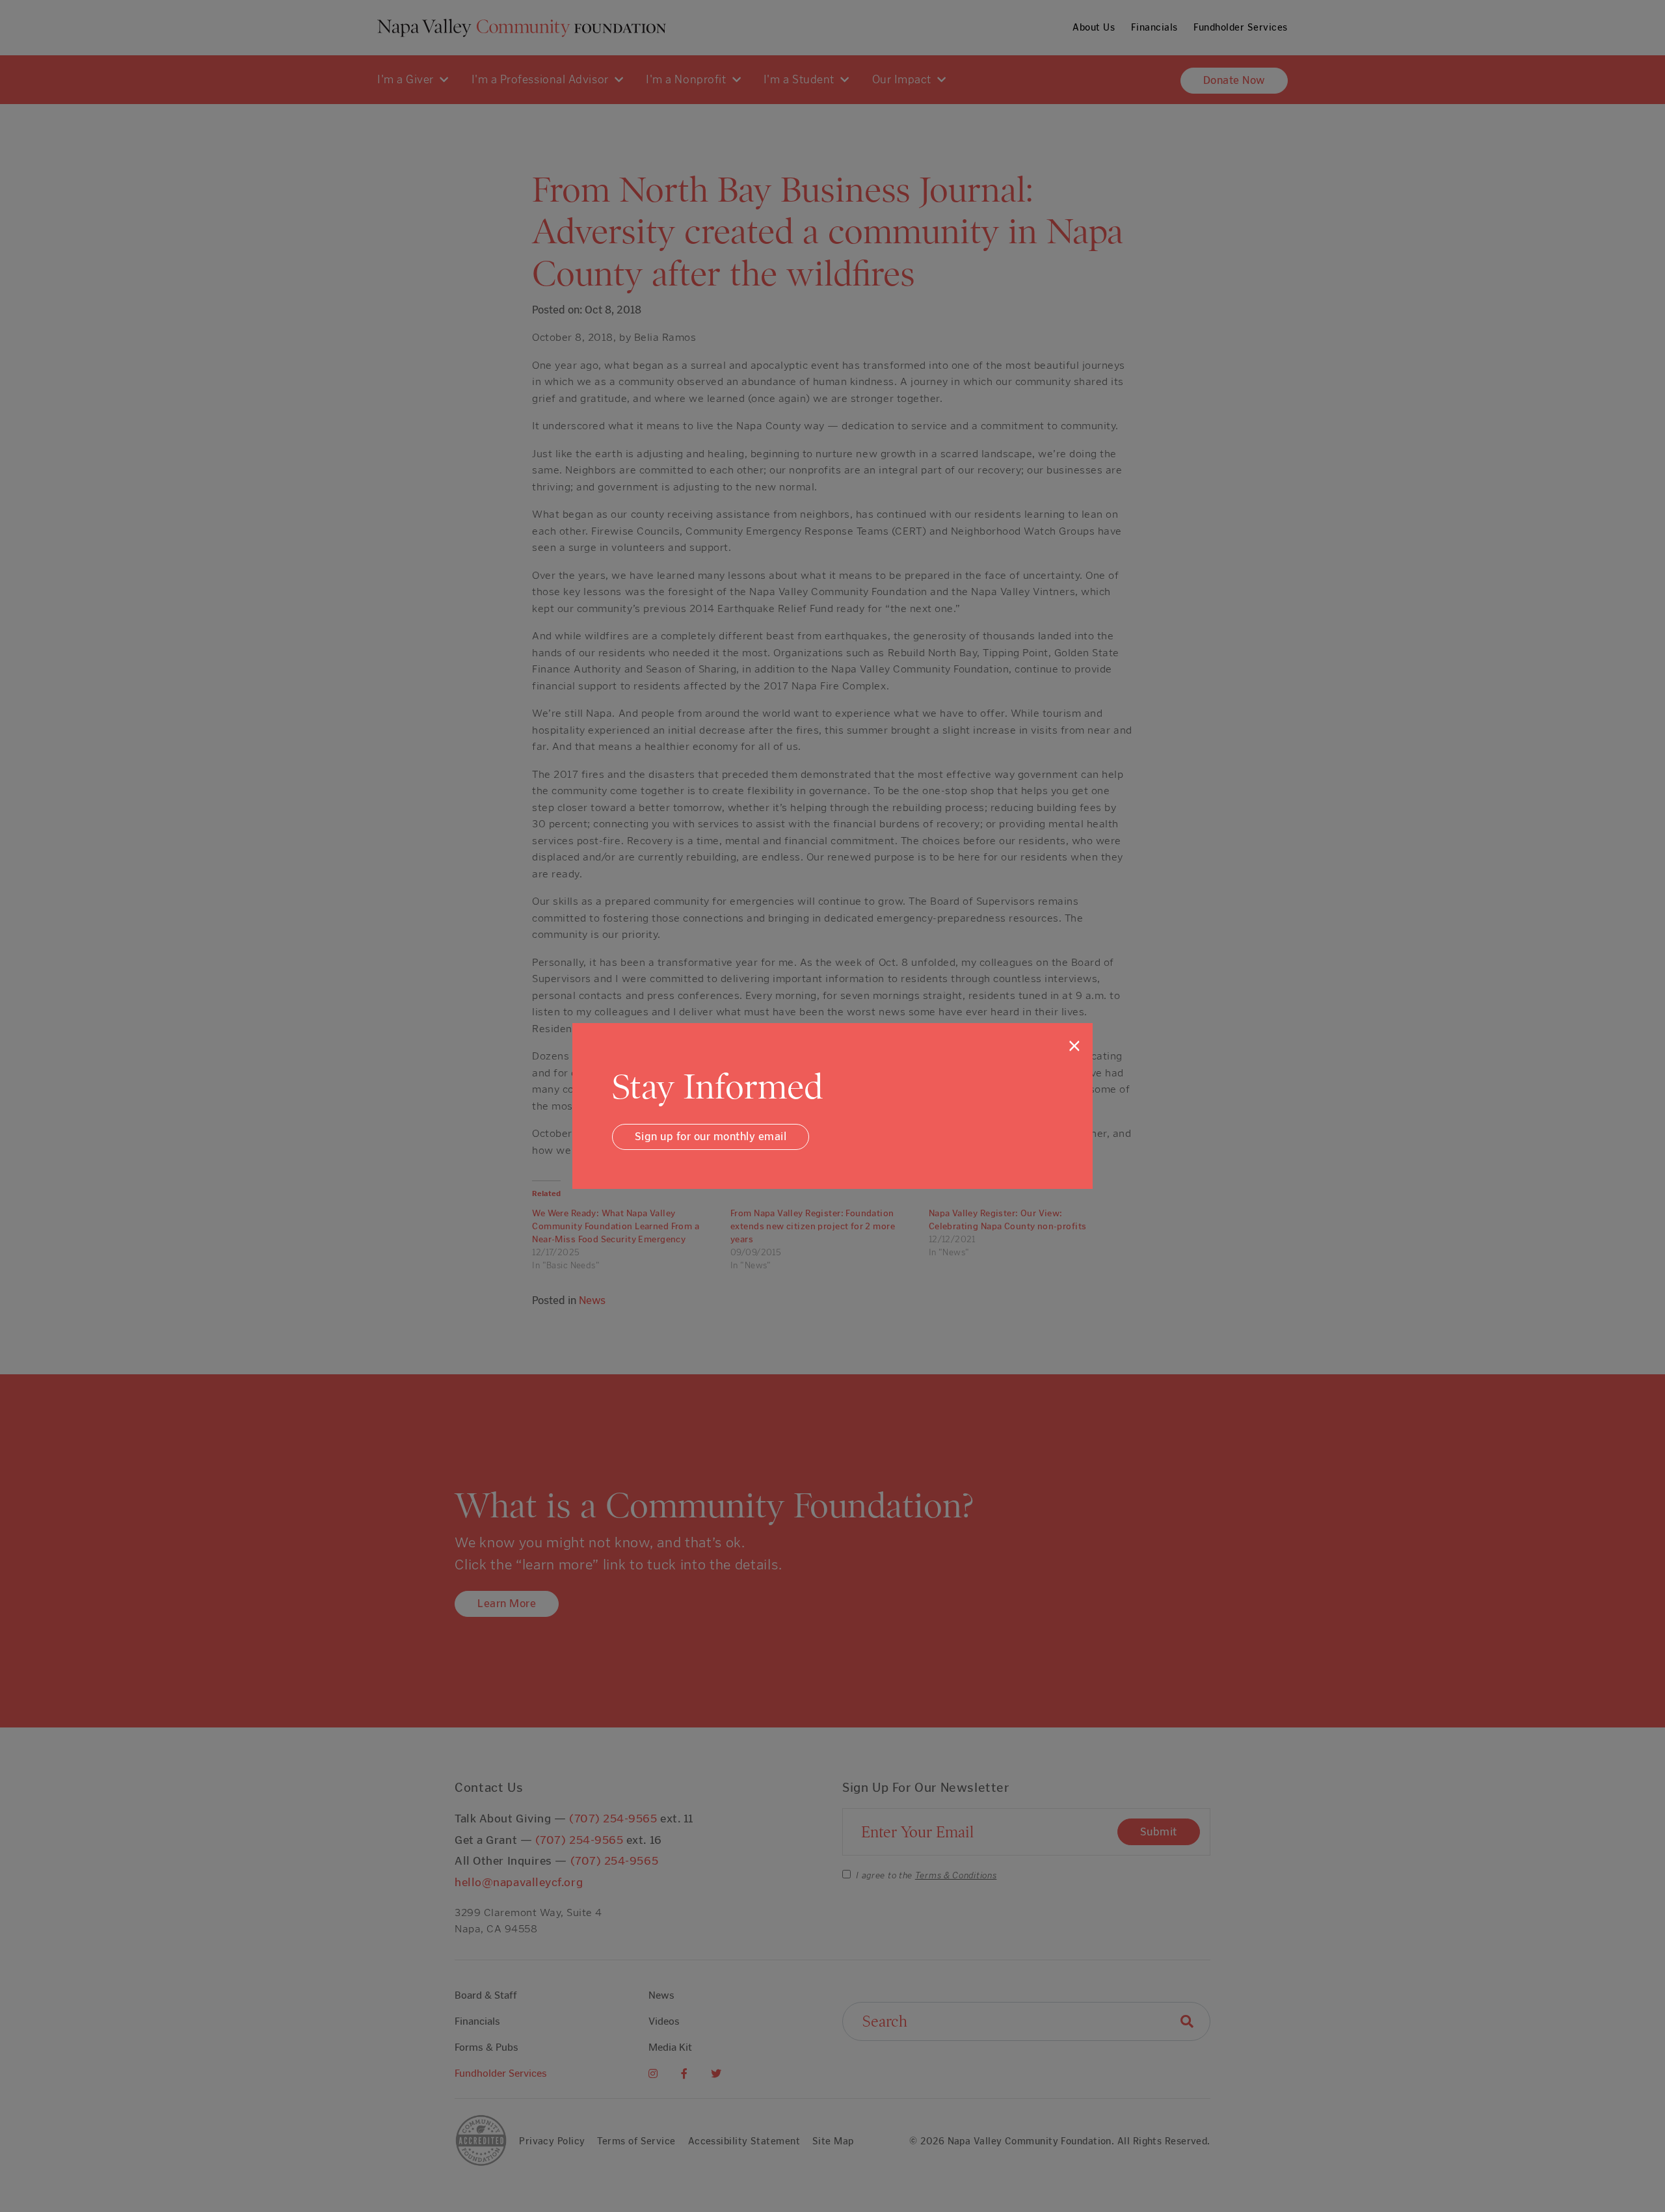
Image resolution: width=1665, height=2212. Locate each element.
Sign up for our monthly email (711, 1136)
